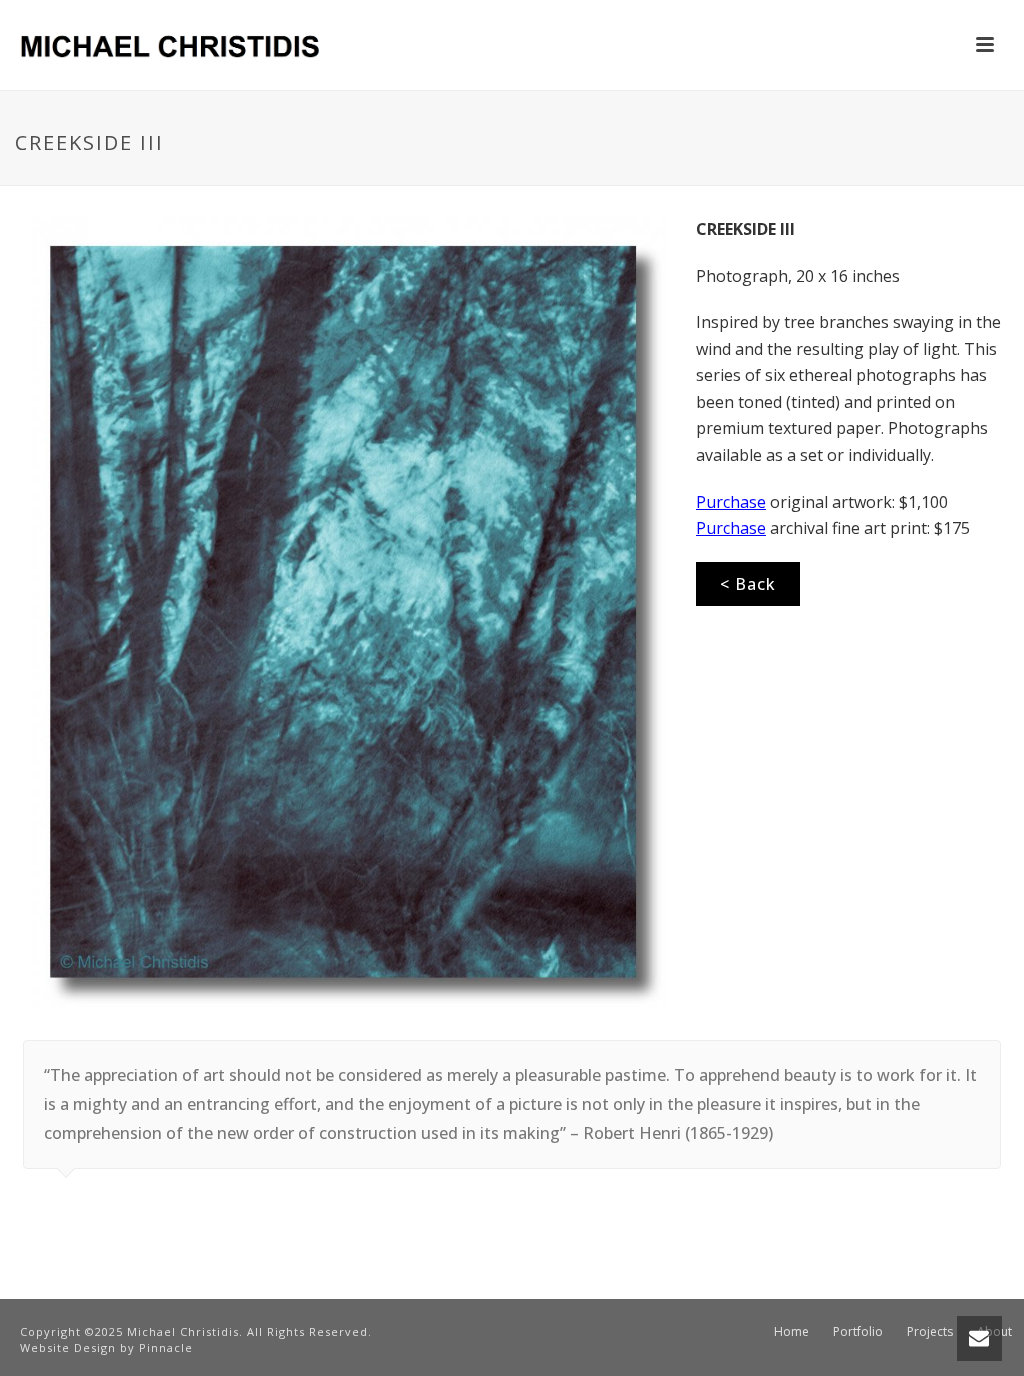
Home (791, 1332)
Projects (930, 1332)
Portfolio (858, 1332)
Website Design (68, 1347)
